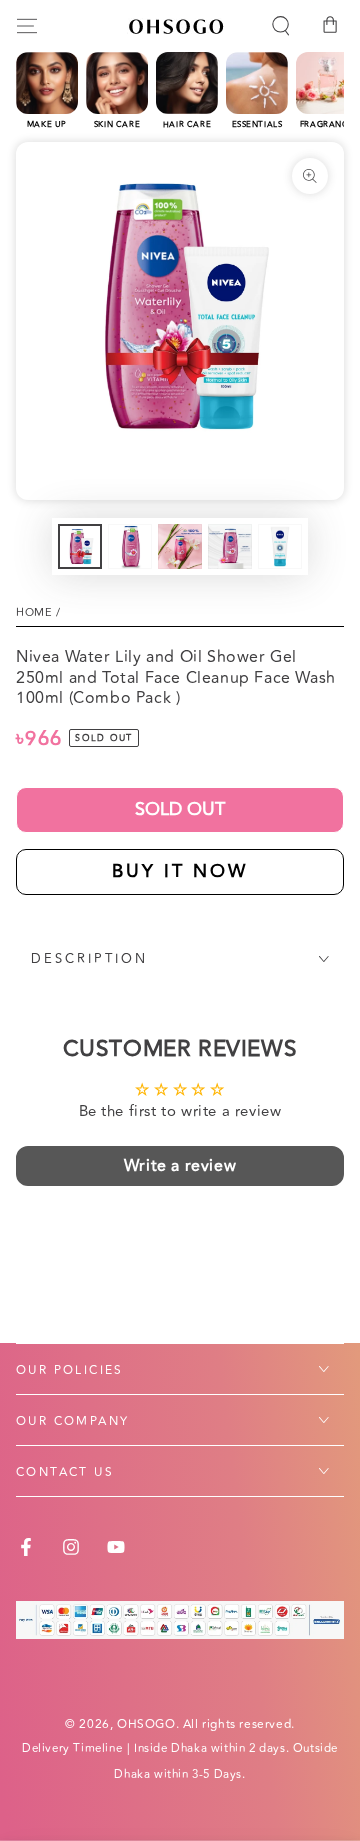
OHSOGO (146, 1724)
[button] (281, 26)
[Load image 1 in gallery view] (80, 546)
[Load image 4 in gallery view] (230, 546)
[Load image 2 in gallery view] (130, 546)
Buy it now (180, 871)
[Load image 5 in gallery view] (280, 546)
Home (34, 612)
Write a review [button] (180, 1166)
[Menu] (27, 26)
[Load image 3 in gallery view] (180, 546)
